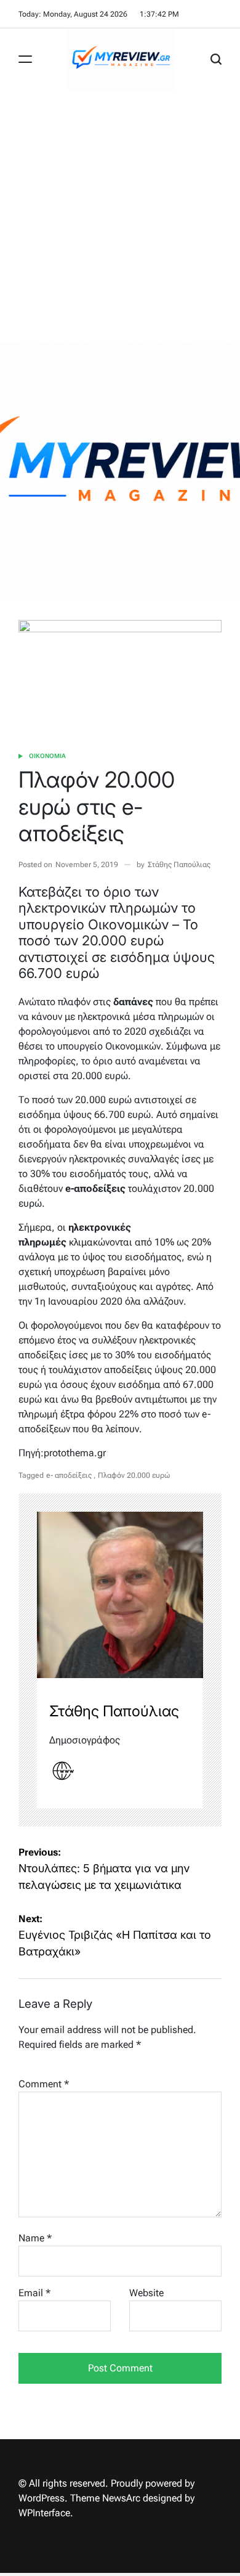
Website (146, 2293)
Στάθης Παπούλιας (179, 865)
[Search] (216, 59)
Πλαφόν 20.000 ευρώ (134, 1475)
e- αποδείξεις (69, 1475)
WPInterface (44, 2513)
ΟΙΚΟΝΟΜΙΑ (47, 756)
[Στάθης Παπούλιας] (120, 1595)
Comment (44, 2084)
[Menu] (25, 59)
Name (35, 2238)
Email (34, 2293)
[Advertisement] (120, 216)
